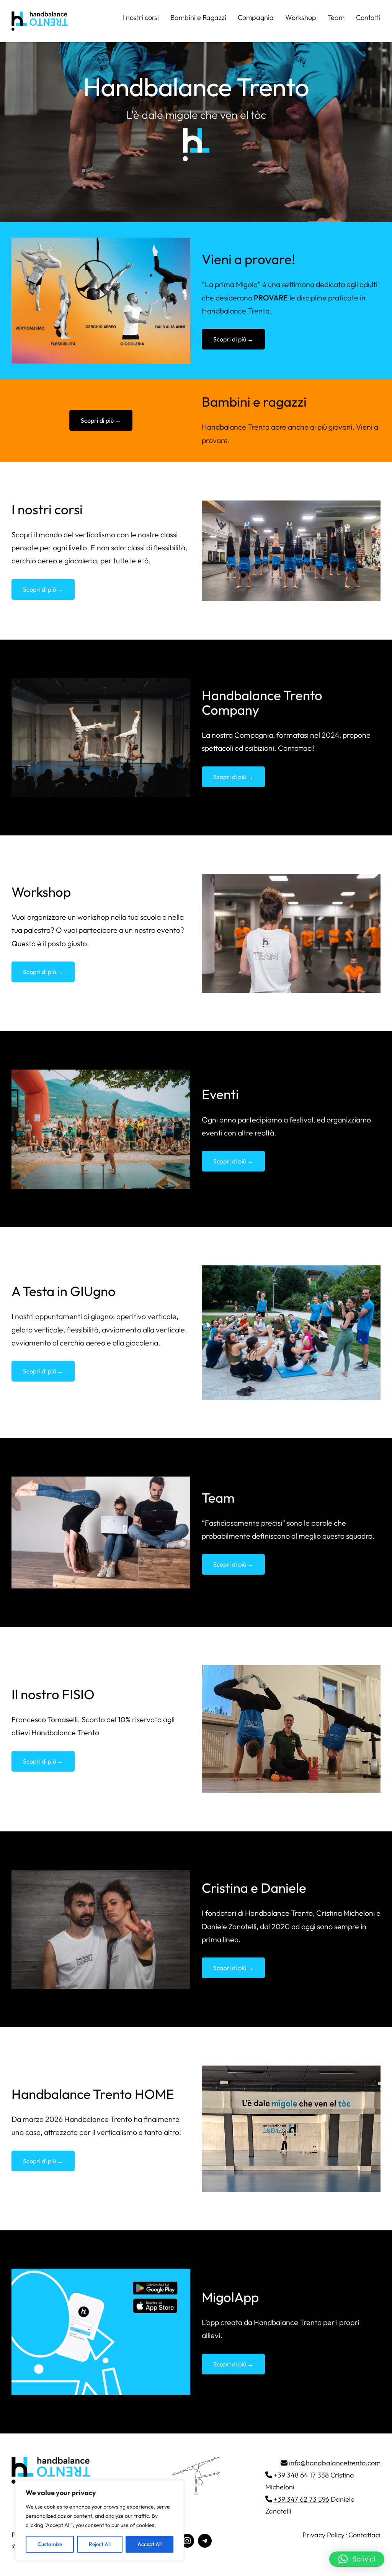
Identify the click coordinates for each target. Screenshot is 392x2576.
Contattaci (364, 2535)
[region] (100, 2520)
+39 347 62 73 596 (301, 2499)
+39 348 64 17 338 (301, 2475)
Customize (50, 2544)
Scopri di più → (233, 339)
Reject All (100, 2544)
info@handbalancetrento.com (335, 2463)
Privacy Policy (323, 2535)
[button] (357, 2559)
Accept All (149, 2544)
